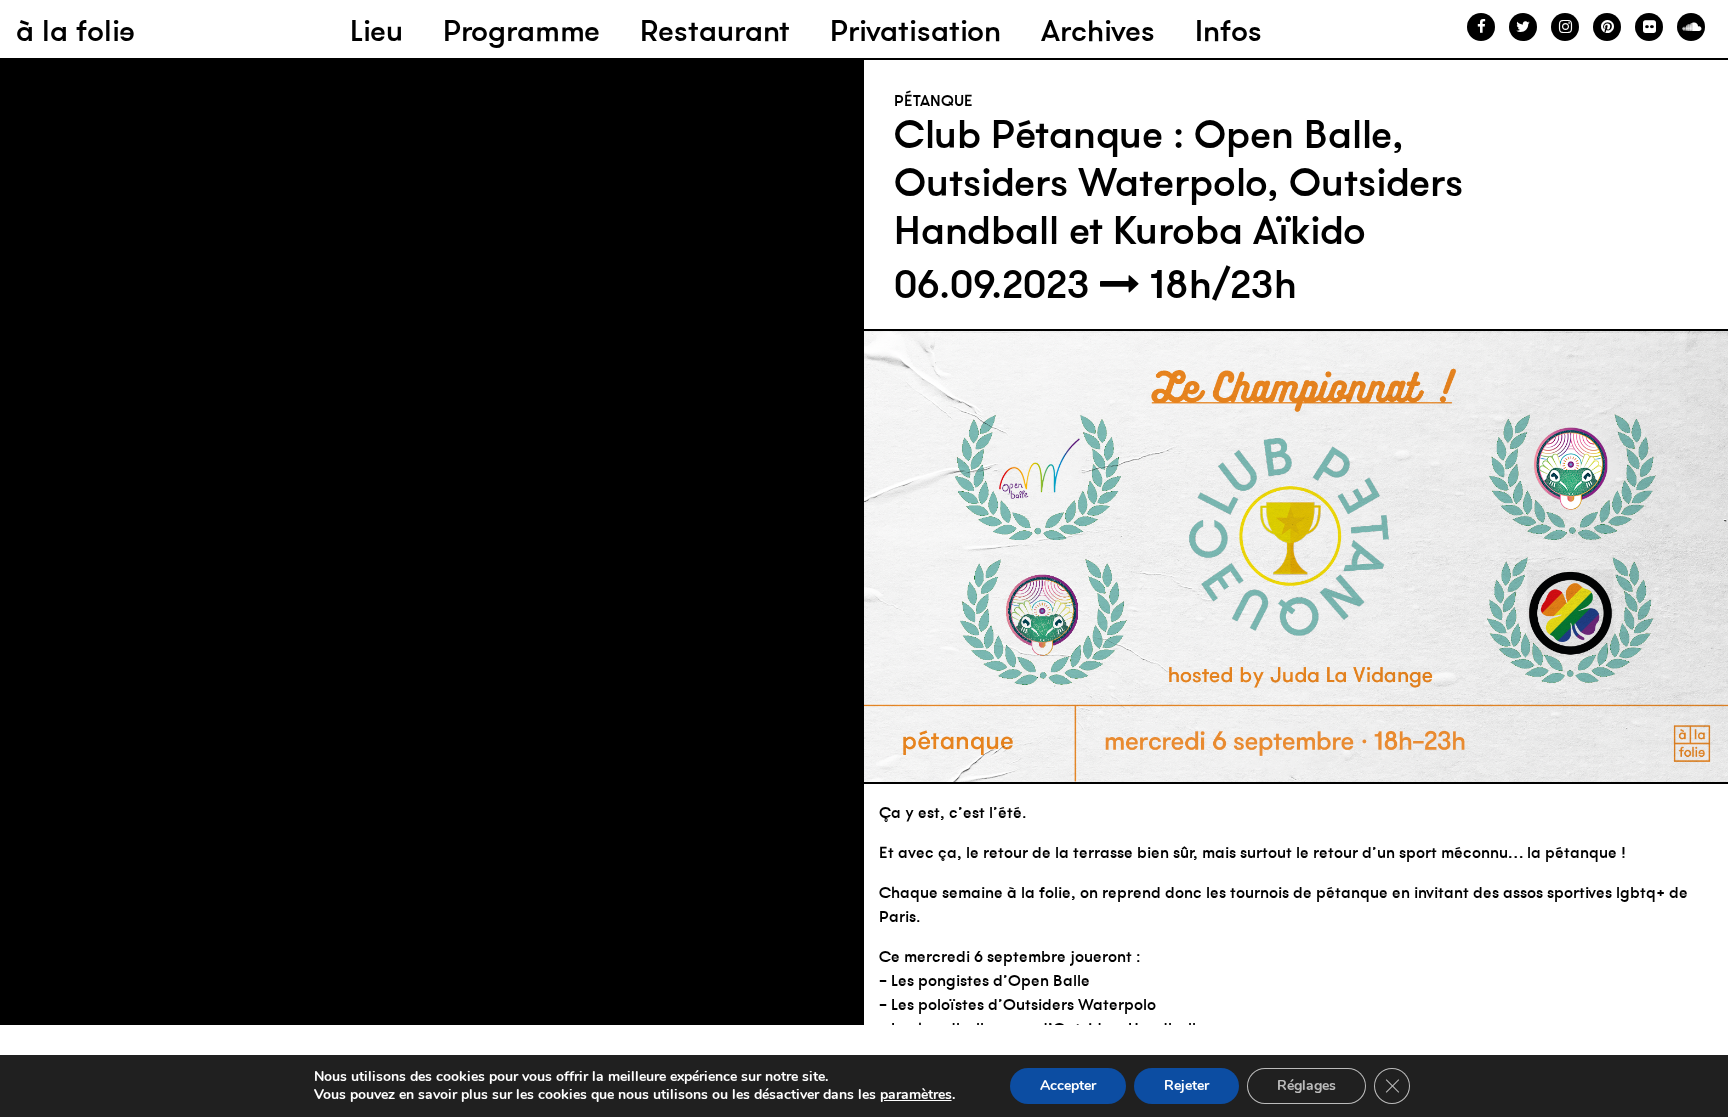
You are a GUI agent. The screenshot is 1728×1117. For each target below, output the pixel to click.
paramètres (916, 1095)
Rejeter (1186, 1085)
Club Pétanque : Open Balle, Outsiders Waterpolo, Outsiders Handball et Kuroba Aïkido (1178, 182)
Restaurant (715, 30)
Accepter (1068, 1085)
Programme (521, 30)
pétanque (933, 100)
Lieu (376, 30)
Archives (1098, 30)
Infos (1228, 30)
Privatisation (915, 30)
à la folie (75, 30)
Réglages (1306, 1085)
